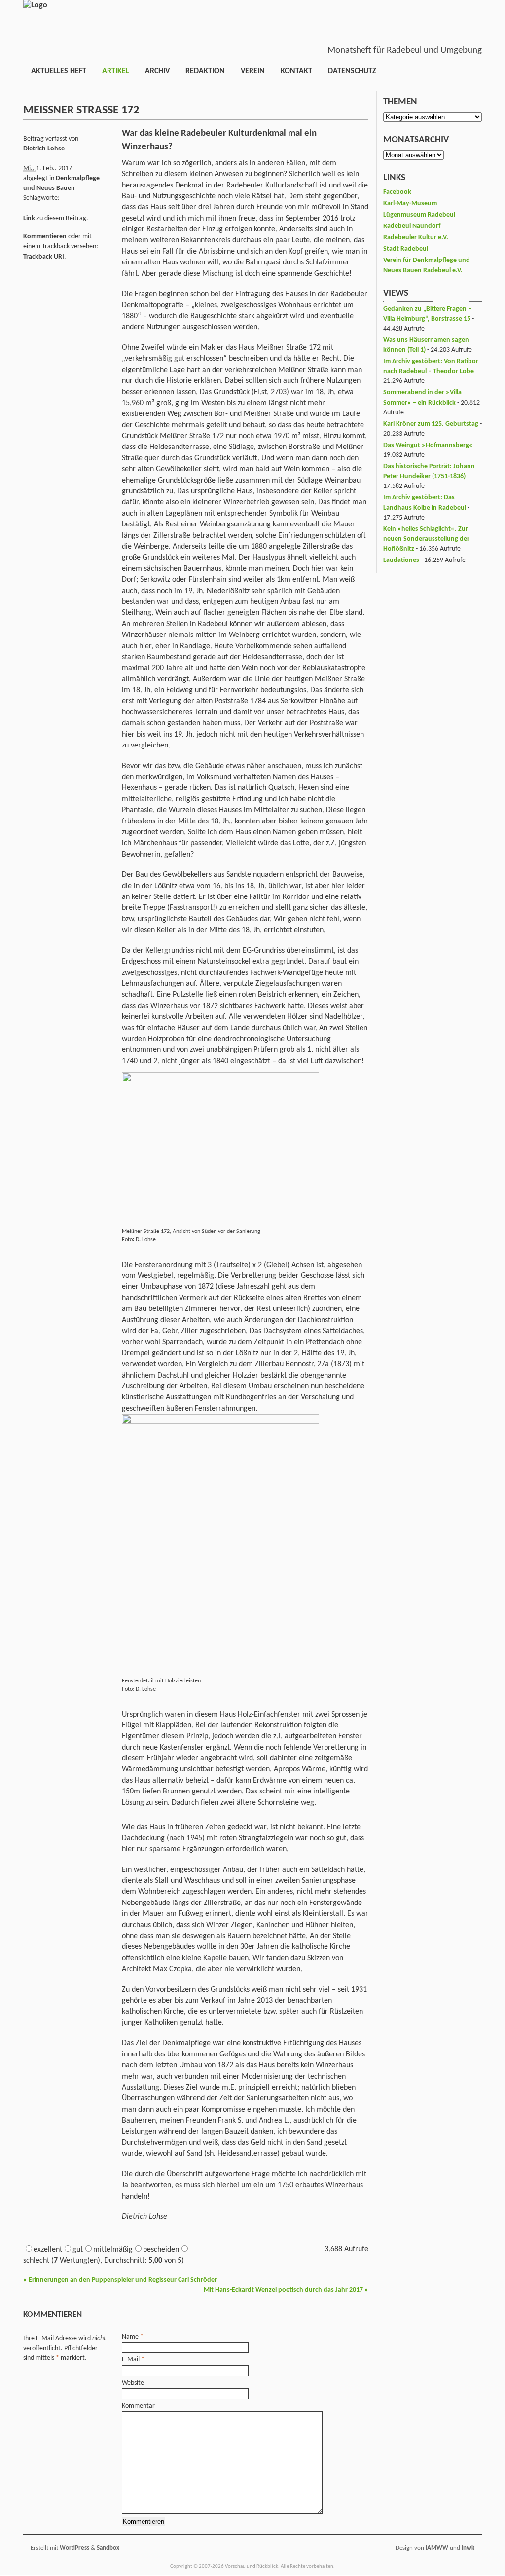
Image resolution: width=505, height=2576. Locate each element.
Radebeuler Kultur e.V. (416, 238)
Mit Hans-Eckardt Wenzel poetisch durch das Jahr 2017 (286, 2290)
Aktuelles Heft (59, 71)
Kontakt (296, 71)
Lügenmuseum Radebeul (419, 215)
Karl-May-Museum (410, 204)
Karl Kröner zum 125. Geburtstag (431, 424)
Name (130, 2337)
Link (29, 218)
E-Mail (131, 2360)
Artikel (116, 71)
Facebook (397, 192)
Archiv (157, 71)
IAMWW (437, 2548)
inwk (468, 2548)
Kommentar (138, 2406)
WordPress (74, 2548)
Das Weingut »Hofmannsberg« (428, 445)
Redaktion (205, 71)
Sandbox (108, 2548)
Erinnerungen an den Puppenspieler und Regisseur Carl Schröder (120, 2280)
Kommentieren (45, 237)
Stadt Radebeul (406, 249)
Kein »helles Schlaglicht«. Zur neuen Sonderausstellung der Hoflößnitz (426, 539)
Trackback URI (44, 257)
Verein (253, 71)
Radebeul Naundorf (412, 226)
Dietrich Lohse (44, 149)
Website (133, 2383)
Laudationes (401, 560)
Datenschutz (352, 71)
